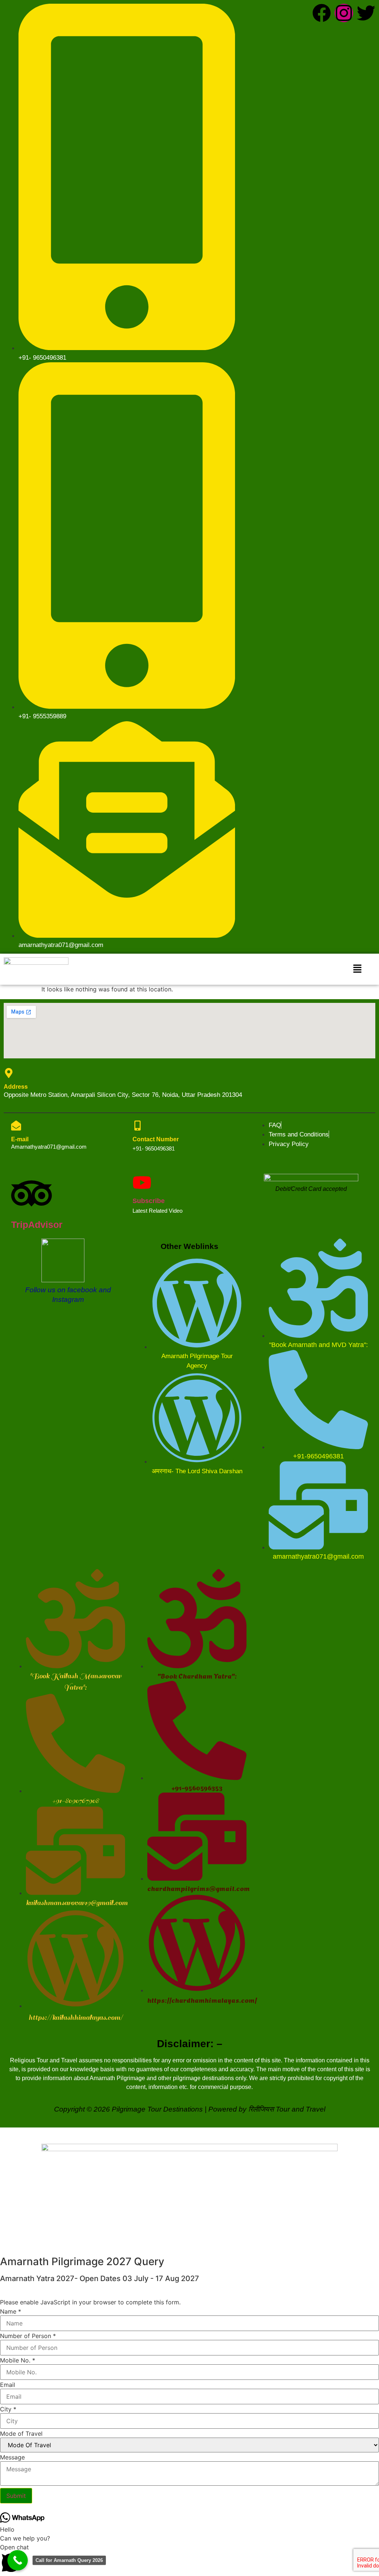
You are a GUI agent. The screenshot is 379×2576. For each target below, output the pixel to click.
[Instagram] (344, 13)
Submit (16, 2496)
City (8, 2409)
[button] (357, 969)
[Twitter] (366, 13)
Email (8, 2385)
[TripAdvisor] (31, 1193)
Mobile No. (18, 2360)
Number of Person (28, 2336)
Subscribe (149, 1201)
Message (12, 2457)
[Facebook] (322, 13)
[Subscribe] (142, 1183)
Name (11, 2311)
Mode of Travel (21, 2434)
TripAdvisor (37, 1225)
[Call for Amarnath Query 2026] (18, 2560)
